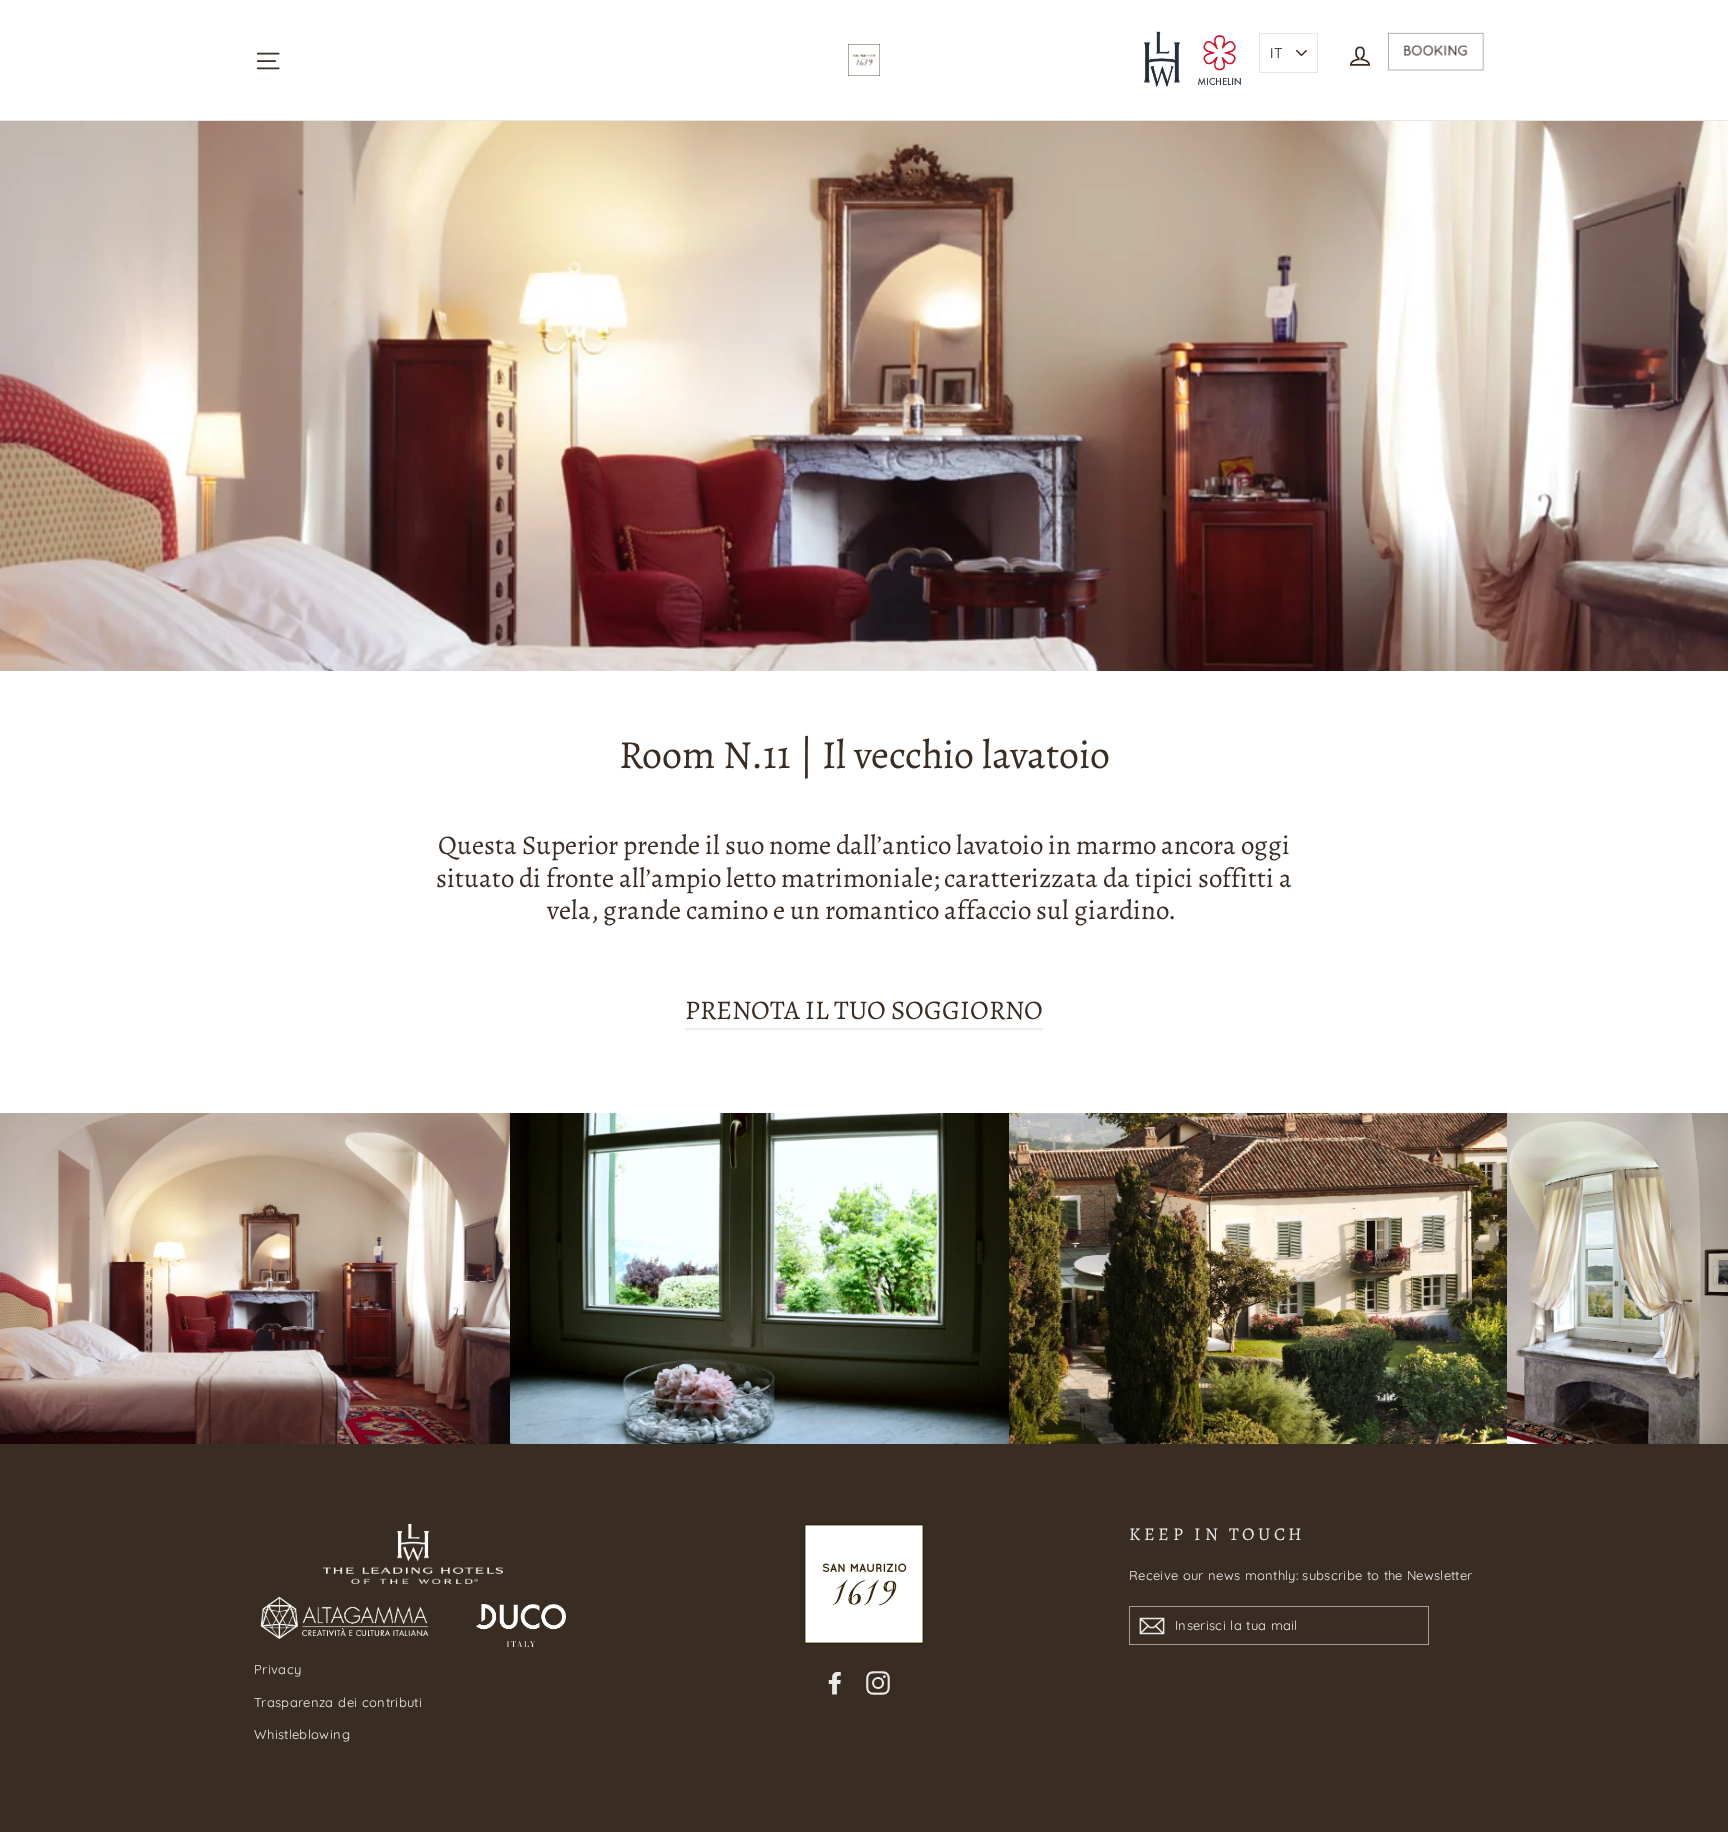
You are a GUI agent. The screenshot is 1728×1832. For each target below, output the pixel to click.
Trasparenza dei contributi (338, 1702)
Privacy (277, 1669)
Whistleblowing (302, 1734)
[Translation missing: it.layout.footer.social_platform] (835, 1682)
